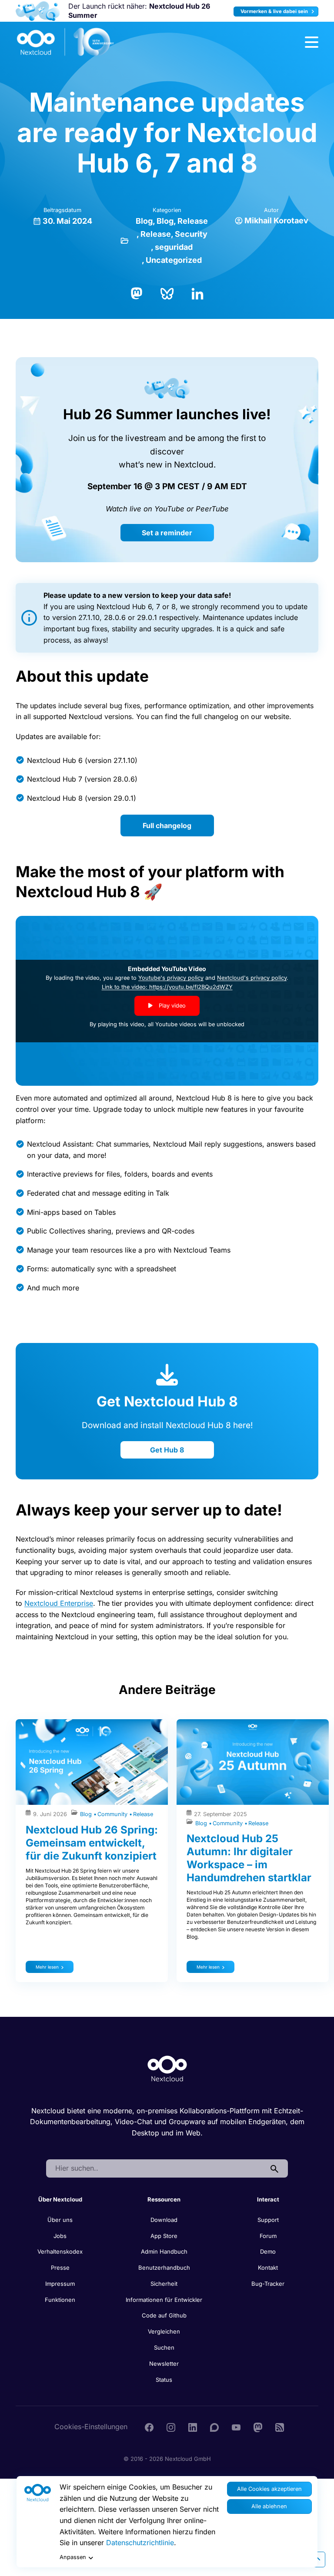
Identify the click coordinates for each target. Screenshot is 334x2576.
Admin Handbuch (164, 2251)
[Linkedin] (193, 2427)
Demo (268, 2251)
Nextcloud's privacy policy (252, 978)
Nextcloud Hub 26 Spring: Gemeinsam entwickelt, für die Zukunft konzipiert (92, 1843)
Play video (171, 1006)
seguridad (174, 247)
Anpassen (73, 2557)
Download (164, 2220)
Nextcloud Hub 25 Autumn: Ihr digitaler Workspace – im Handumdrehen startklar (249, 1858)
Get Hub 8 (167, 1450)
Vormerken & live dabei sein (275, 11)
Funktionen (60, 2300)
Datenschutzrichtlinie (140, 2543)
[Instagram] (171, 2427)
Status (164, 2380)
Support (268, 2220)
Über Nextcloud (60, 2199)
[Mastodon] (137, 293)
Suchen (164, 2347)
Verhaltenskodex (60, 2251)
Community (113, 1814)
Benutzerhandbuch (164, 2268)
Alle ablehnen (269, 2506)
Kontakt (268, 2268)
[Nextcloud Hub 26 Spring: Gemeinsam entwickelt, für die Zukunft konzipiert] (92, 1762)
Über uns (60, 2220)
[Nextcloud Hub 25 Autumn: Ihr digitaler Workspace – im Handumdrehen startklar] (253, 1762)
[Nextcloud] (66, 42)
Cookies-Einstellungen (91, 2427)
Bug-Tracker (268, 2284)
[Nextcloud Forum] (214, 2427)
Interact (268, 2199)
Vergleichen (164, 2331)
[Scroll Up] (317, 2559)
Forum (268, 2236)
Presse (60, 2268)
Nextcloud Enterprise (59, 1603)
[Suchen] (274, 2168)
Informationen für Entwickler (164, 2300)
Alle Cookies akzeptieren (269, 2489)
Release (193, 221)
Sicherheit (164, 2284)
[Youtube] (236, 2427)
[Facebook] (149, 2427)
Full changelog (167, 826)
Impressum (60, 2284)
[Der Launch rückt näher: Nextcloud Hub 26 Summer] (38, 11)
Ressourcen (164, 2199)
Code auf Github (164, 2315)
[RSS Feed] (280, 2427)
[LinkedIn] (197, 293)
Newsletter (164, 2364)
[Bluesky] (167, 293)
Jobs (60, 2236)
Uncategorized (174, 260)
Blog (144, 221)
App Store (164, 2236)
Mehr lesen (47, 1967)
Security (191, 234)
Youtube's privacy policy (171, 978)
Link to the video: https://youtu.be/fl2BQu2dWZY (167, 987)
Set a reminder (167, 533)
